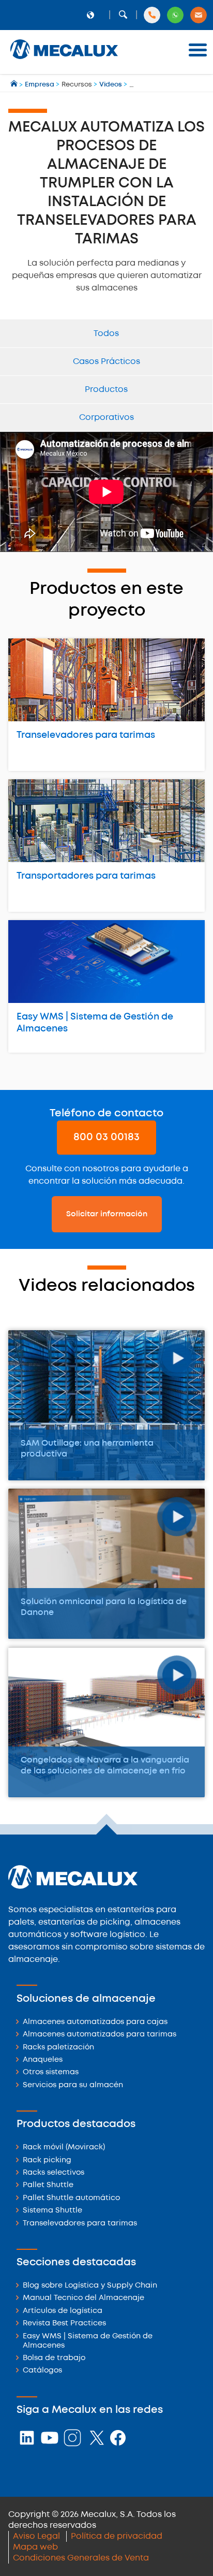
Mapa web (35, 2547)
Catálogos (42, 2371)
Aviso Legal (36, 2536)
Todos (106, 334)
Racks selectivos (54, 2173)
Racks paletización (58, 2048)
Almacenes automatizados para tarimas (100, 2035)
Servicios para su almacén (73, 2085)
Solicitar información (107, 1214)
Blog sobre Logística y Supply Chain (90, 2286)
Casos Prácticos (106, 362)
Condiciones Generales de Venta (81, 2558)
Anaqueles (43, 2060)
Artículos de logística (63, 2311)
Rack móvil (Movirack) (64, 2148)
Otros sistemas (51, 2072)
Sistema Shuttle (52, 2211)
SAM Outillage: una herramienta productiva (87, 1449)
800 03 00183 (106, 1137)
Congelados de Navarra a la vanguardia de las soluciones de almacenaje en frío (105, 1766)
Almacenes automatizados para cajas (95, 2022)
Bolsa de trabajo (54, 2358)
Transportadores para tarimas (86, 876)
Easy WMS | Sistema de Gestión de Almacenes (95, 1023)
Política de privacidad (117, 2536)
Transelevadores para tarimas (86, 735)
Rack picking (47, 2160)
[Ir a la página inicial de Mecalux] (15, 85)
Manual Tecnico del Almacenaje (83, 2298)
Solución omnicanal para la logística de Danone (104, 1607)
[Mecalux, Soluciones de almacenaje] (64, 60)
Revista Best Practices (64, 2324)
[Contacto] (199, 15)
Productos (106, 390)
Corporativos (106, 418)
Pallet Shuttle (48, 2185)
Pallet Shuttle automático (71, 2198)
